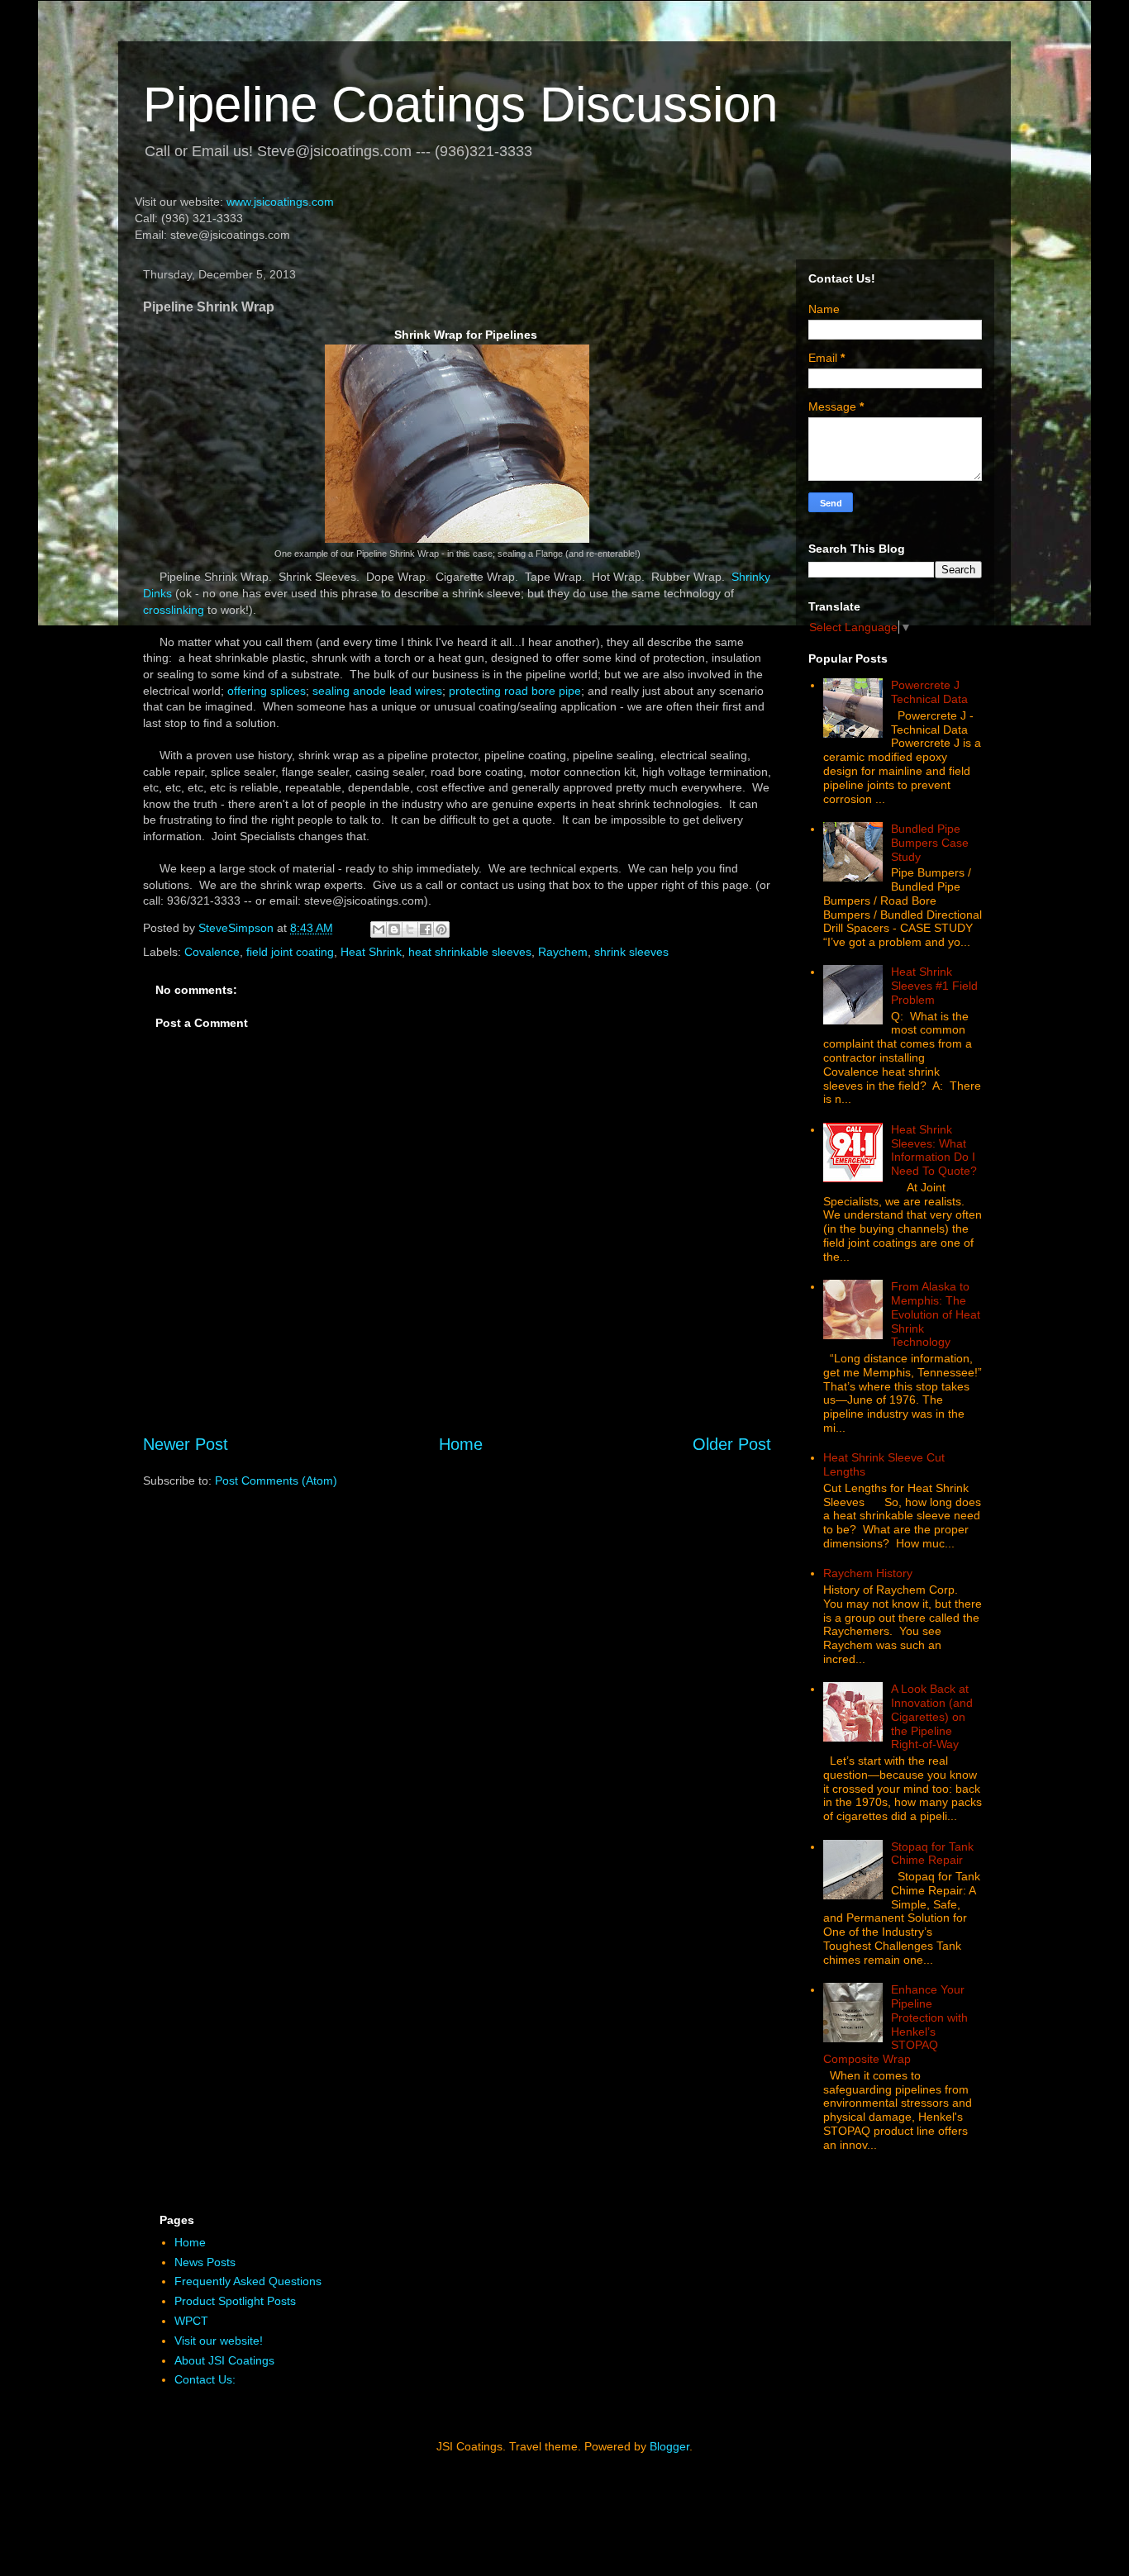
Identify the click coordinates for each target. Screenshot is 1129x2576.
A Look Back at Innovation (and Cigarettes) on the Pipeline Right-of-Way (932, 1716)
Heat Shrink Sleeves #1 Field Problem (934, 986)
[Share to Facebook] (426, 929)
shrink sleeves (631, 952)
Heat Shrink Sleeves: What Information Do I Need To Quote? (934, 1150)
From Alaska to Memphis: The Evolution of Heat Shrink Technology (936, 1314)
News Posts (205, 2262)
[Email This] (379, 929)
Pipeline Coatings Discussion (460, 105)
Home (461, 1444)
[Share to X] (410, 929)
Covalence (212, 952)
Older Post (732, 1444)
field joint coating (290, 952)
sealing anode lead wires (377, 691)
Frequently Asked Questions (248, 2281)
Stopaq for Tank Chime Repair (932, 1854)
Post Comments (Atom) (276, 1480)
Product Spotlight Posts (235, 2301)
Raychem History (868, 1573)
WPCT (191, 2321)
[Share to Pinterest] (441, 929)
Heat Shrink (371, 952)
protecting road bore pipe (515, 691)
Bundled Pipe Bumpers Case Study (930, 843)
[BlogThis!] (394, 929)
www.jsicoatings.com (280, 202)
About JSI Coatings (224, 2360)
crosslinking (175, 610)
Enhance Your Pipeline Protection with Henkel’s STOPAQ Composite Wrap (896, 2024)
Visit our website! (219, 2341)
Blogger (669, 2446)
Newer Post (186, 1444)
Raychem (563, 952)
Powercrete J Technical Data (929, 692)
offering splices (267, 691)
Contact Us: (205, 2379)
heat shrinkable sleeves (470, 952)
